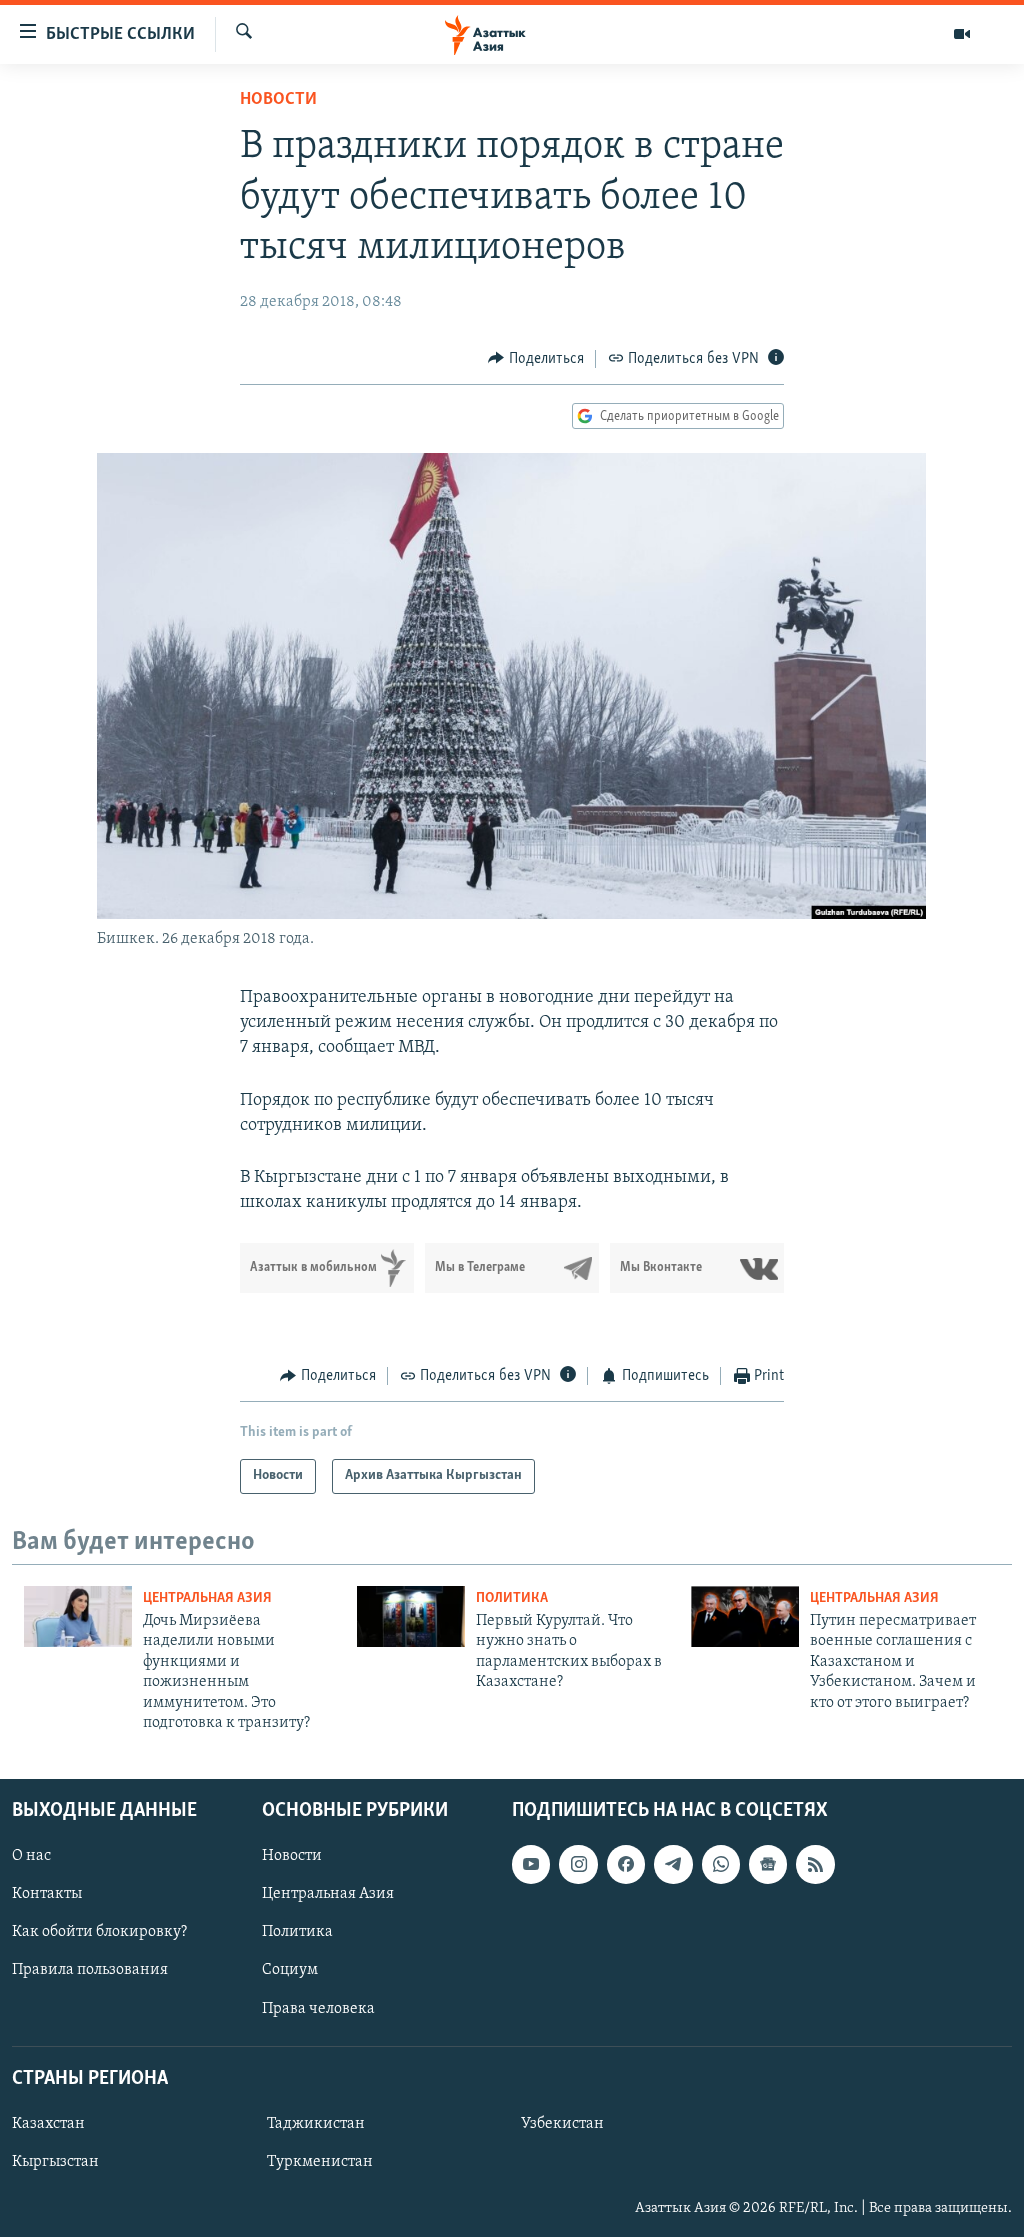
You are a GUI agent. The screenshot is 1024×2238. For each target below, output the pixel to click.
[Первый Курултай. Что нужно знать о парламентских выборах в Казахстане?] (411, 1616)
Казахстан (48, 2124)
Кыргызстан (55, 2162)
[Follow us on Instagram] (578, 1865)
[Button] (536, 359)
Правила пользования (90, 1971)
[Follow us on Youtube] (531, 1865)
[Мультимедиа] (962, 34)
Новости (278, 100)
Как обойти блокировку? (99, 1933)
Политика (512, 1598)
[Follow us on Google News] (768, 1865)
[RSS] (815, 1865)
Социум (290, 1971)
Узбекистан (562, 2124)
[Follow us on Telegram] (673, 1865)
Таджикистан (316, 2124)
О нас (31, 1857)
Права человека (318, 2009)
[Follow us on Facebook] (626, 1865)
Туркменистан (320, 2162)
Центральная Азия (207, 1598)
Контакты (47, 1895)
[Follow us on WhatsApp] (721, 1865)
